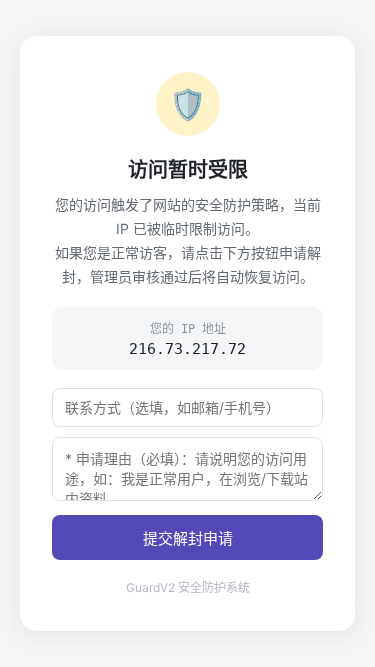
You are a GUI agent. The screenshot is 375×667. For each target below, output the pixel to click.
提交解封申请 (188, 538)
